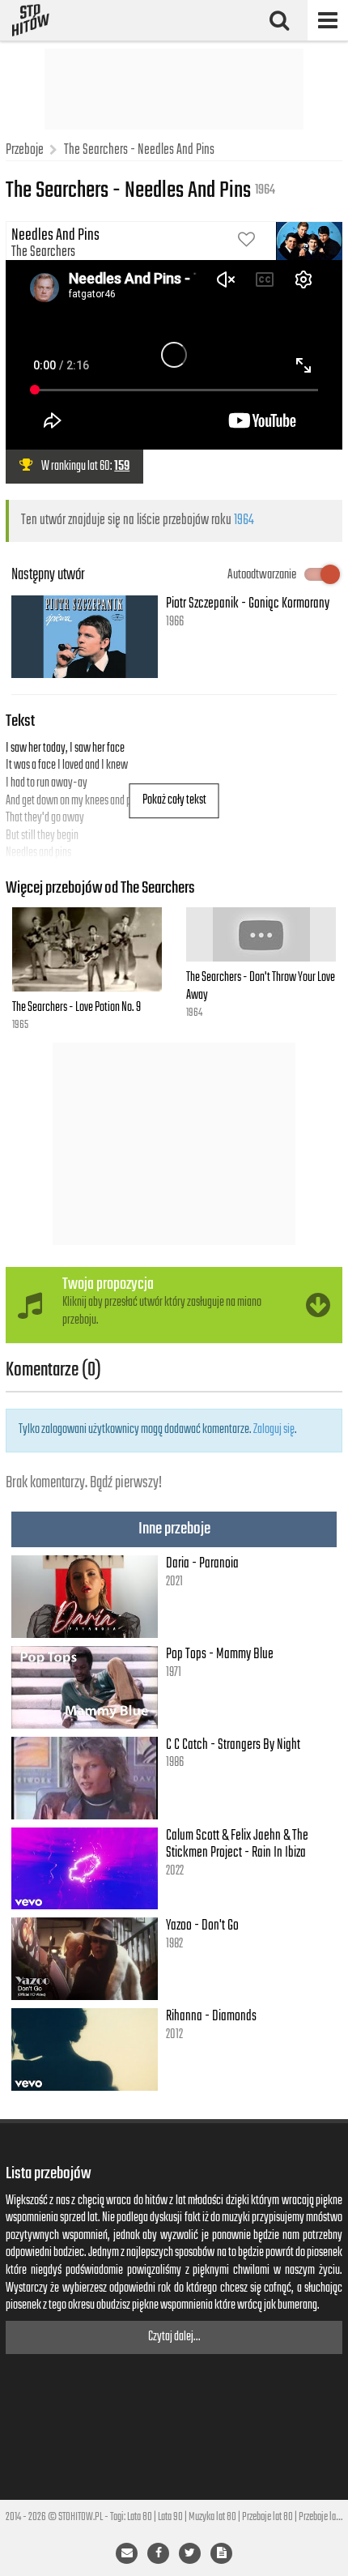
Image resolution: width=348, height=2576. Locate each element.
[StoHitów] (31, 20)
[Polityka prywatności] (221, 2553)
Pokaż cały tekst (174, 800)
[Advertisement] (174, 89)
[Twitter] (190, 2553)
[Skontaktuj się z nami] (127, 2553)
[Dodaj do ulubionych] (246, 241)
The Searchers (43, 252)
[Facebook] (158, 2553)
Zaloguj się (274, 1430)
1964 (244, 520)
